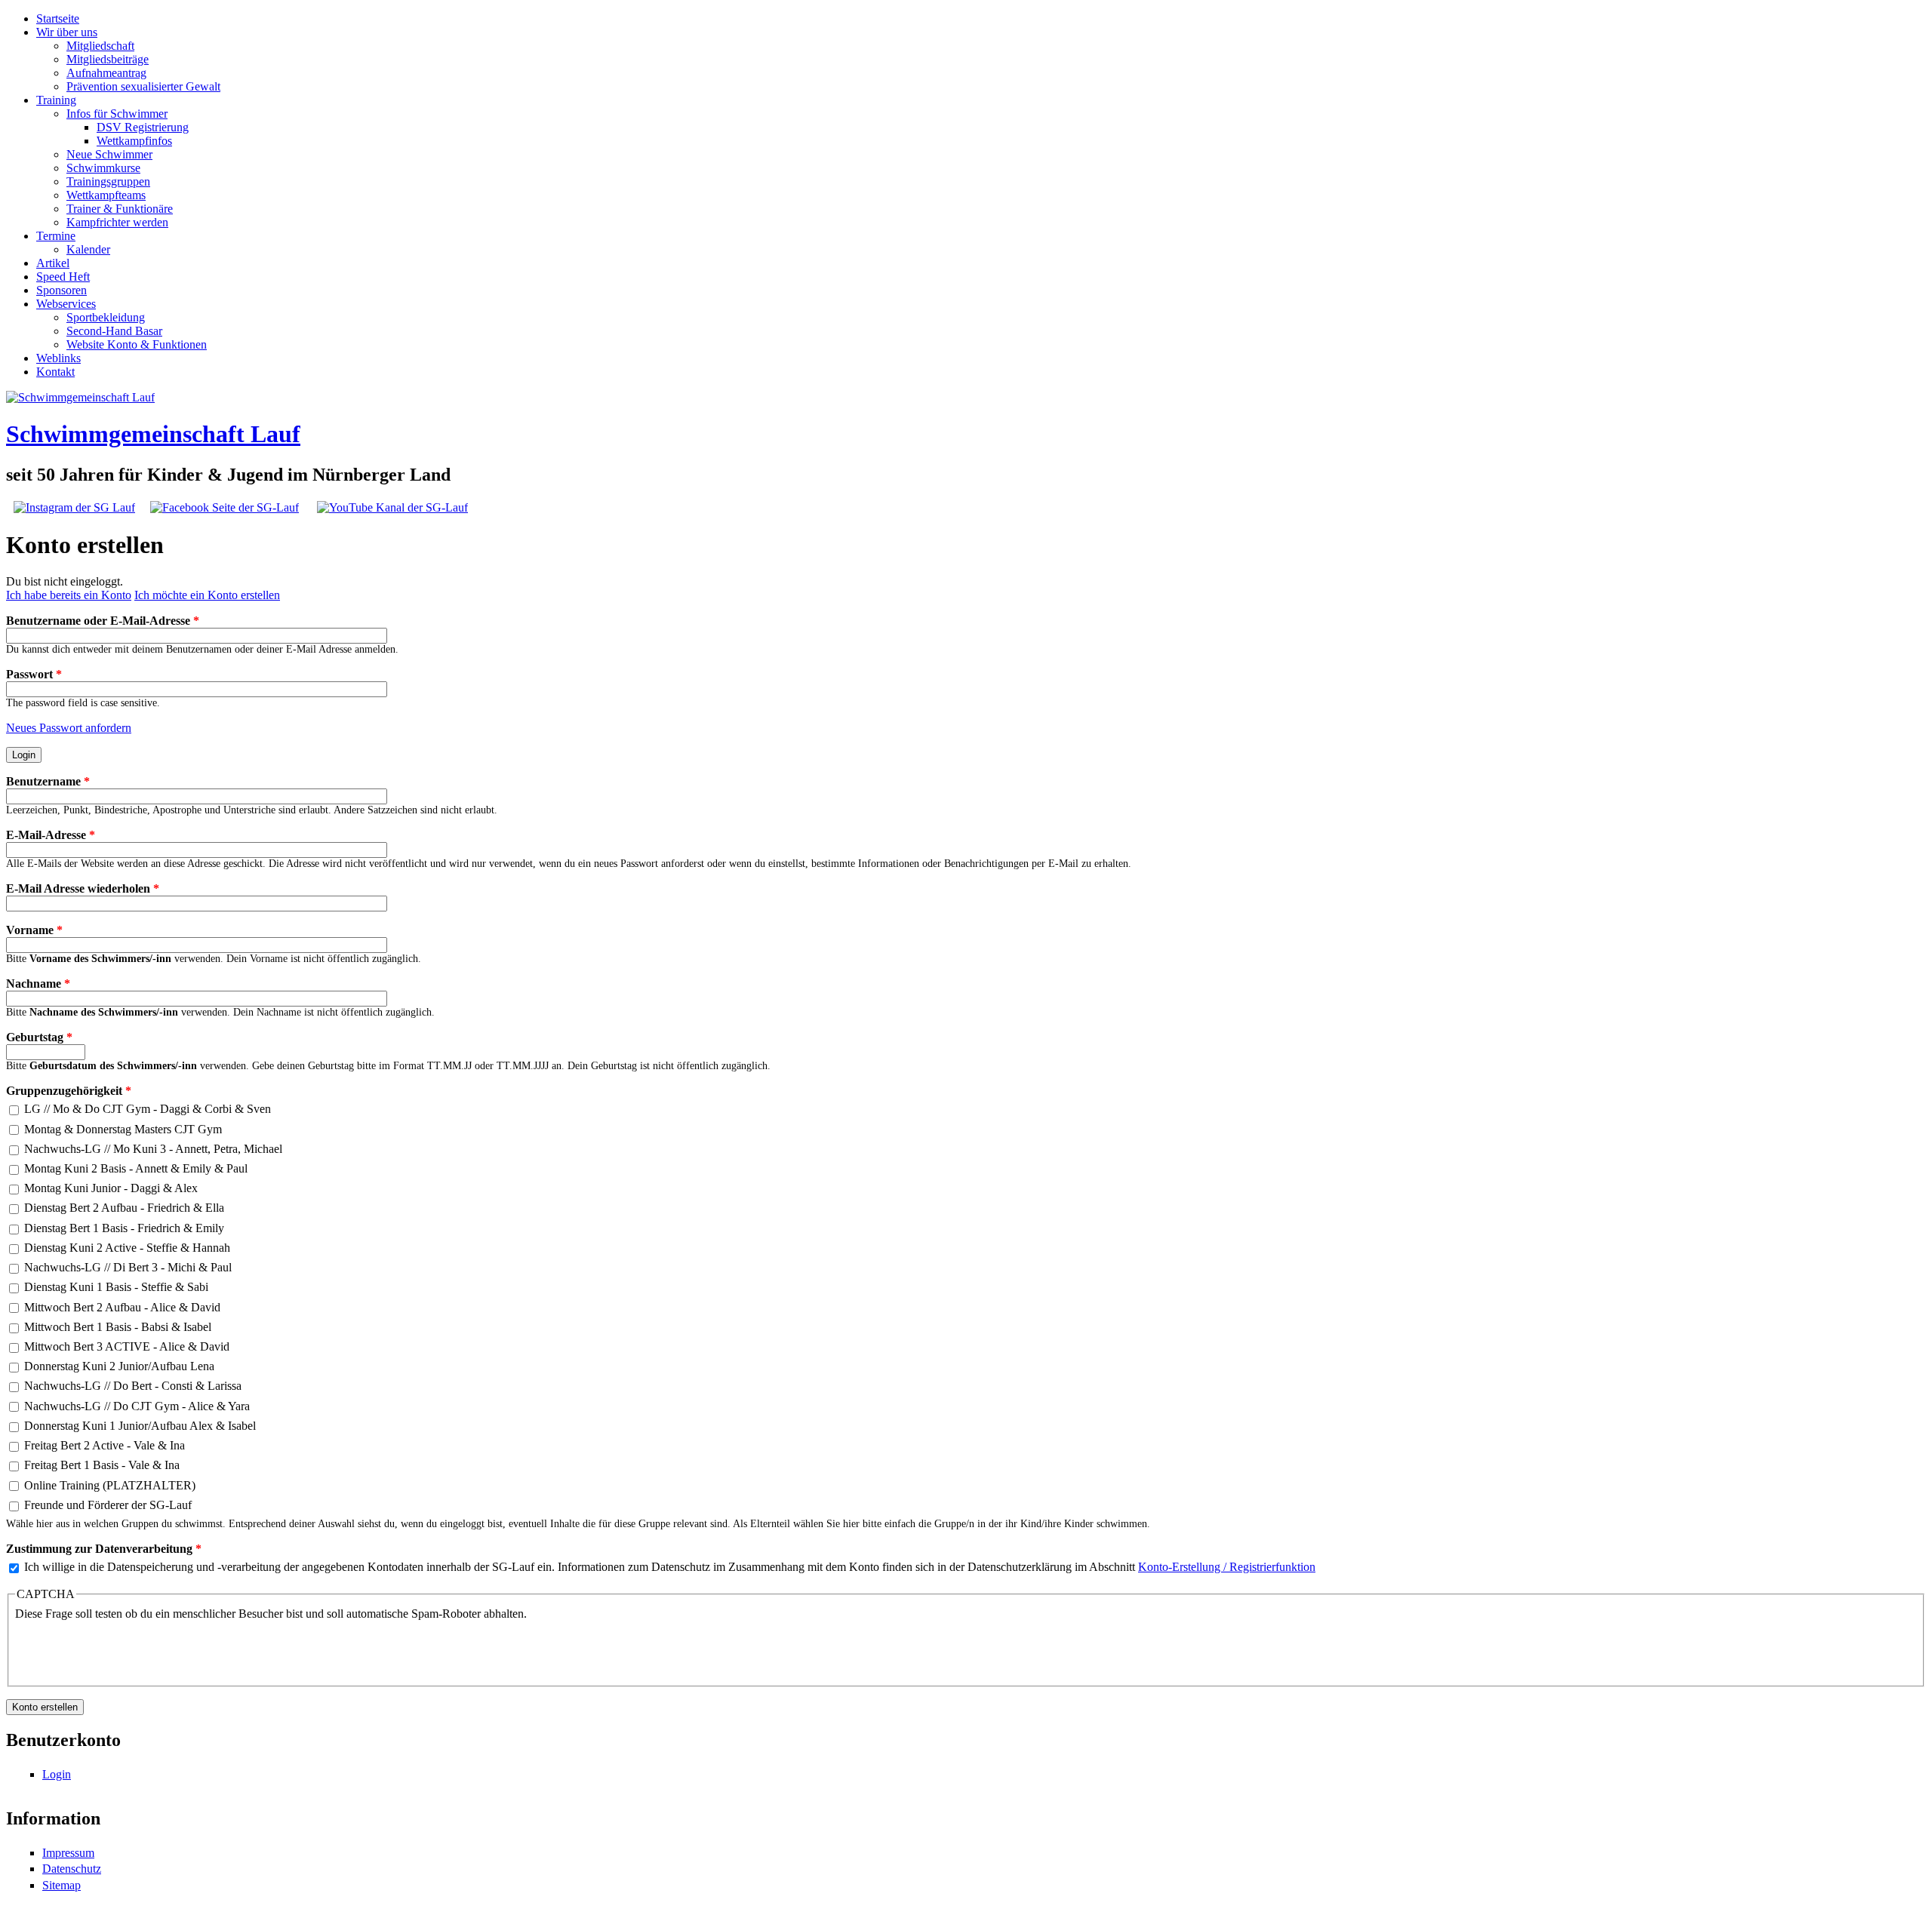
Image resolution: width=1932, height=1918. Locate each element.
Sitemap (62, 1885)
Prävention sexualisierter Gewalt (143, 86)
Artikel (53, 263)
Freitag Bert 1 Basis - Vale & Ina (102, 1465)
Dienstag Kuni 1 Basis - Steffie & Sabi (116, 1287)
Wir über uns (67, 32)
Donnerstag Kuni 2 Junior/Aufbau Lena (119, 1366)
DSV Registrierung (143, 127)
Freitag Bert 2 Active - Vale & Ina (105, 1445)
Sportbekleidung (106, 317)
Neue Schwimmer (109, 154)
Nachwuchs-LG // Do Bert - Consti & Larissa (133, 1386)
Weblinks (58, 358)
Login (57, 1774)
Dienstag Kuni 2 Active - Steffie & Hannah (127, 1248)
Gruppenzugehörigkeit (69, 1091)
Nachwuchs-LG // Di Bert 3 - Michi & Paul (128, 1267)
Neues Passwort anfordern (69, 728)
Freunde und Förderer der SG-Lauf (108, 1505)
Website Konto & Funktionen (137, 344)
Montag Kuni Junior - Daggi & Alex (111, 1188)
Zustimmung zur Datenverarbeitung (104, 1549)
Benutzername (48, 781)
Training (56, 100)
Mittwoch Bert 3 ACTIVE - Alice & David (127, 1346)
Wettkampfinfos (134, 141)
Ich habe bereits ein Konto (69, 595)
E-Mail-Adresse (51, 835)
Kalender (88, 249)
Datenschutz (72, 1869)
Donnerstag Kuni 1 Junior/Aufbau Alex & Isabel (140, 1426)
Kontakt (55, 372)
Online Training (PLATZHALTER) (110, 1485)
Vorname (34, 930)
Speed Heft (63, 277)
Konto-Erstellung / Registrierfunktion (1227, 1567)
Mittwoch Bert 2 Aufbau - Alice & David (122, 1307)
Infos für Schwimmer (117, 114)
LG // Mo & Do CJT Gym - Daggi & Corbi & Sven (148, 1109)
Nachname (38, 984)
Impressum (68, 1853)
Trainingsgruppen (108, 181)
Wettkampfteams (106, 195)
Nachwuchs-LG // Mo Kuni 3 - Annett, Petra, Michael (153, 1149)
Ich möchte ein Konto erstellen (207, 595)
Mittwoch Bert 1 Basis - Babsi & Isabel (118, 1327)
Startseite (58, 18)
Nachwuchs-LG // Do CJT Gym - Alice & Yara (137, 1406)
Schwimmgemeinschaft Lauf (153, 434)
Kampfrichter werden (117, 222)
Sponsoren (62, 290)
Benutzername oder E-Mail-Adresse (103, 621)
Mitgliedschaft (100, 46)
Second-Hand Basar (114, 331)
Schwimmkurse (103, 168)
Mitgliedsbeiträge (108, 59)
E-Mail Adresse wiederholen (83, 888)
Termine (56, 236)
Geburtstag (39, 1037)
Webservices (66, 304)
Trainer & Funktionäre (120, 209)
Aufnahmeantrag (106, 73)
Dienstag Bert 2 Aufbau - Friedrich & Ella (124, 1208)
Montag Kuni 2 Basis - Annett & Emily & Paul (136, 1168)
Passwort (34, 674)
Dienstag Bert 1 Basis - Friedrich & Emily (124, 1228)
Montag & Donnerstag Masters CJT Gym (123, 1129)
